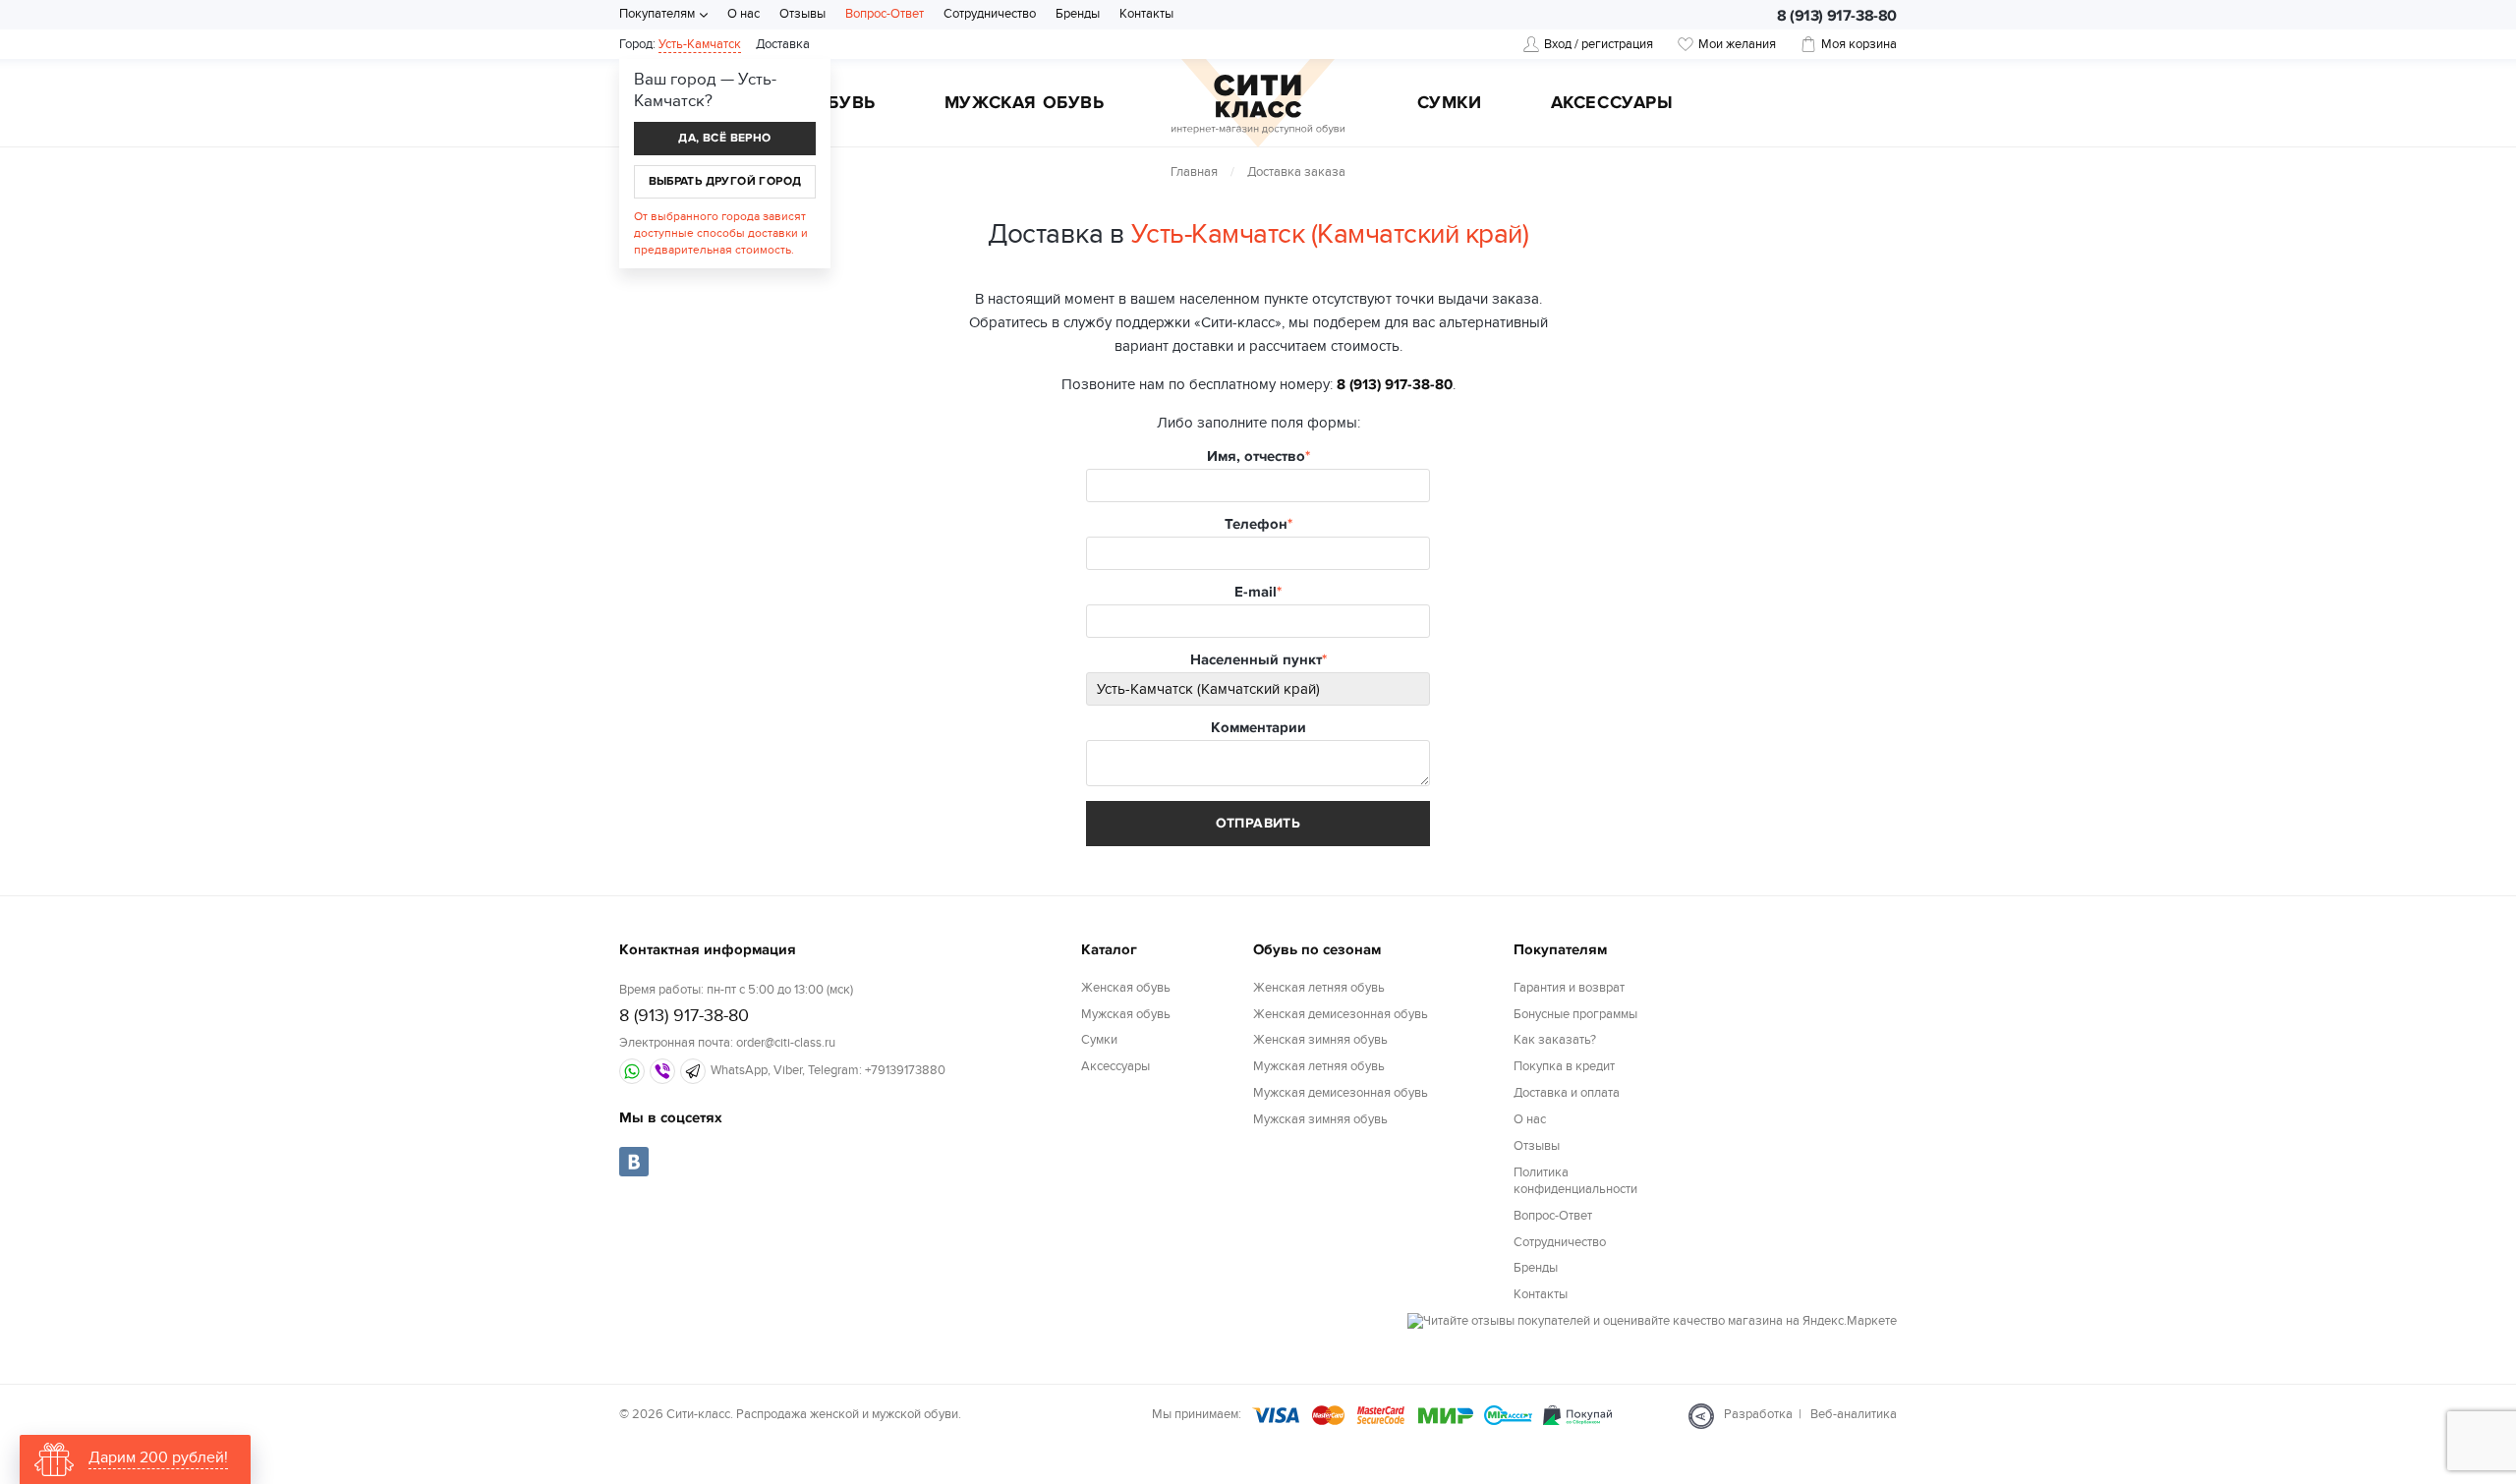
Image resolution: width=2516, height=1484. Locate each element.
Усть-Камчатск (700, 44)
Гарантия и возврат (1569, 988)
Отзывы (802, 14)
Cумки (1450, 104)
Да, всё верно (724, 138)
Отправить (1258, 823)
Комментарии (1258, 728)
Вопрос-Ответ (885, 14)
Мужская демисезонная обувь (1341, 1093)
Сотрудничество (990, 14)
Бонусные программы (1575, 1014)
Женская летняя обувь (1319, 988)
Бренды (1078, 14)
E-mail (1256, 592)
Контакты (1146, 14)
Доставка (783, 44)
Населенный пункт (1256, 660)
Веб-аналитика (1854, 1414)
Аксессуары (1612, 104)
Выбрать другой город (725, 181)
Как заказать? (1555, 1040)
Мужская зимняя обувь (1320, 1119)
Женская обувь (1126, 988)
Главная (1194, 172)
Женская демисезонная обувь (1341, 1014)
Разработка (1758, 1414)
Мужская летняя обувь (1319, 1066)
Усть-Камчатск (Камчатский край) (1330, 234)
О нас (743, 14)
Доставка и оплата (1567, 1093)
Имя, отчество (1256, 457)
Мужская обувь (1025, 104)
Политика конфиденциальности (1575, 1181)
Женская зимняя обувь (1320, 1040)
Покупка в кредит (1564, 1066)
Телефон (1256, 524)
